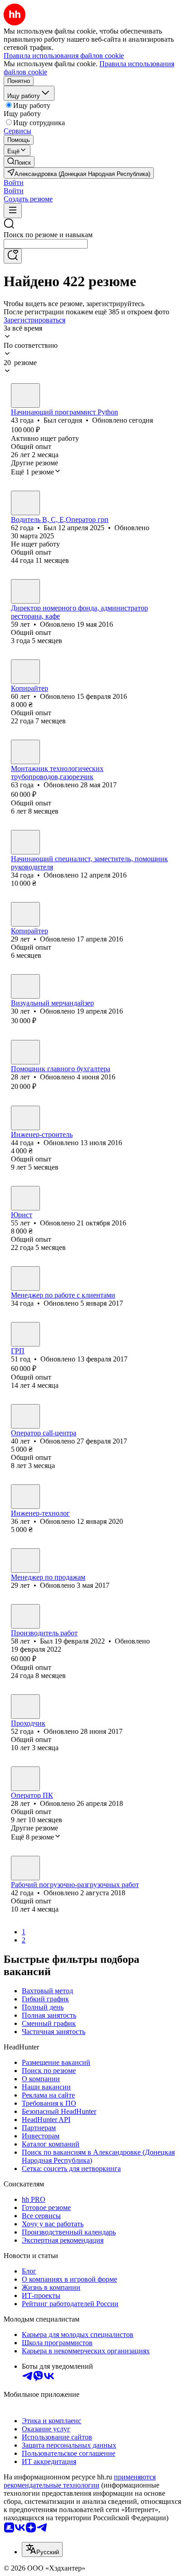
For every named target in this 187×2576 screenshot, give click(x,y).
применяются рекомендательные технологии (80, 2481)
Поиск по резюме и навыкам (48, 235)
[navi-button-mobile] (13, 211)
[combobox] (46, 244)
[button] (14, 183)
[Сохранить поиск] (13, 256)
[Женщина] (25, 591)
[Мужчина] (25, 395)
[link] (19, 162)
